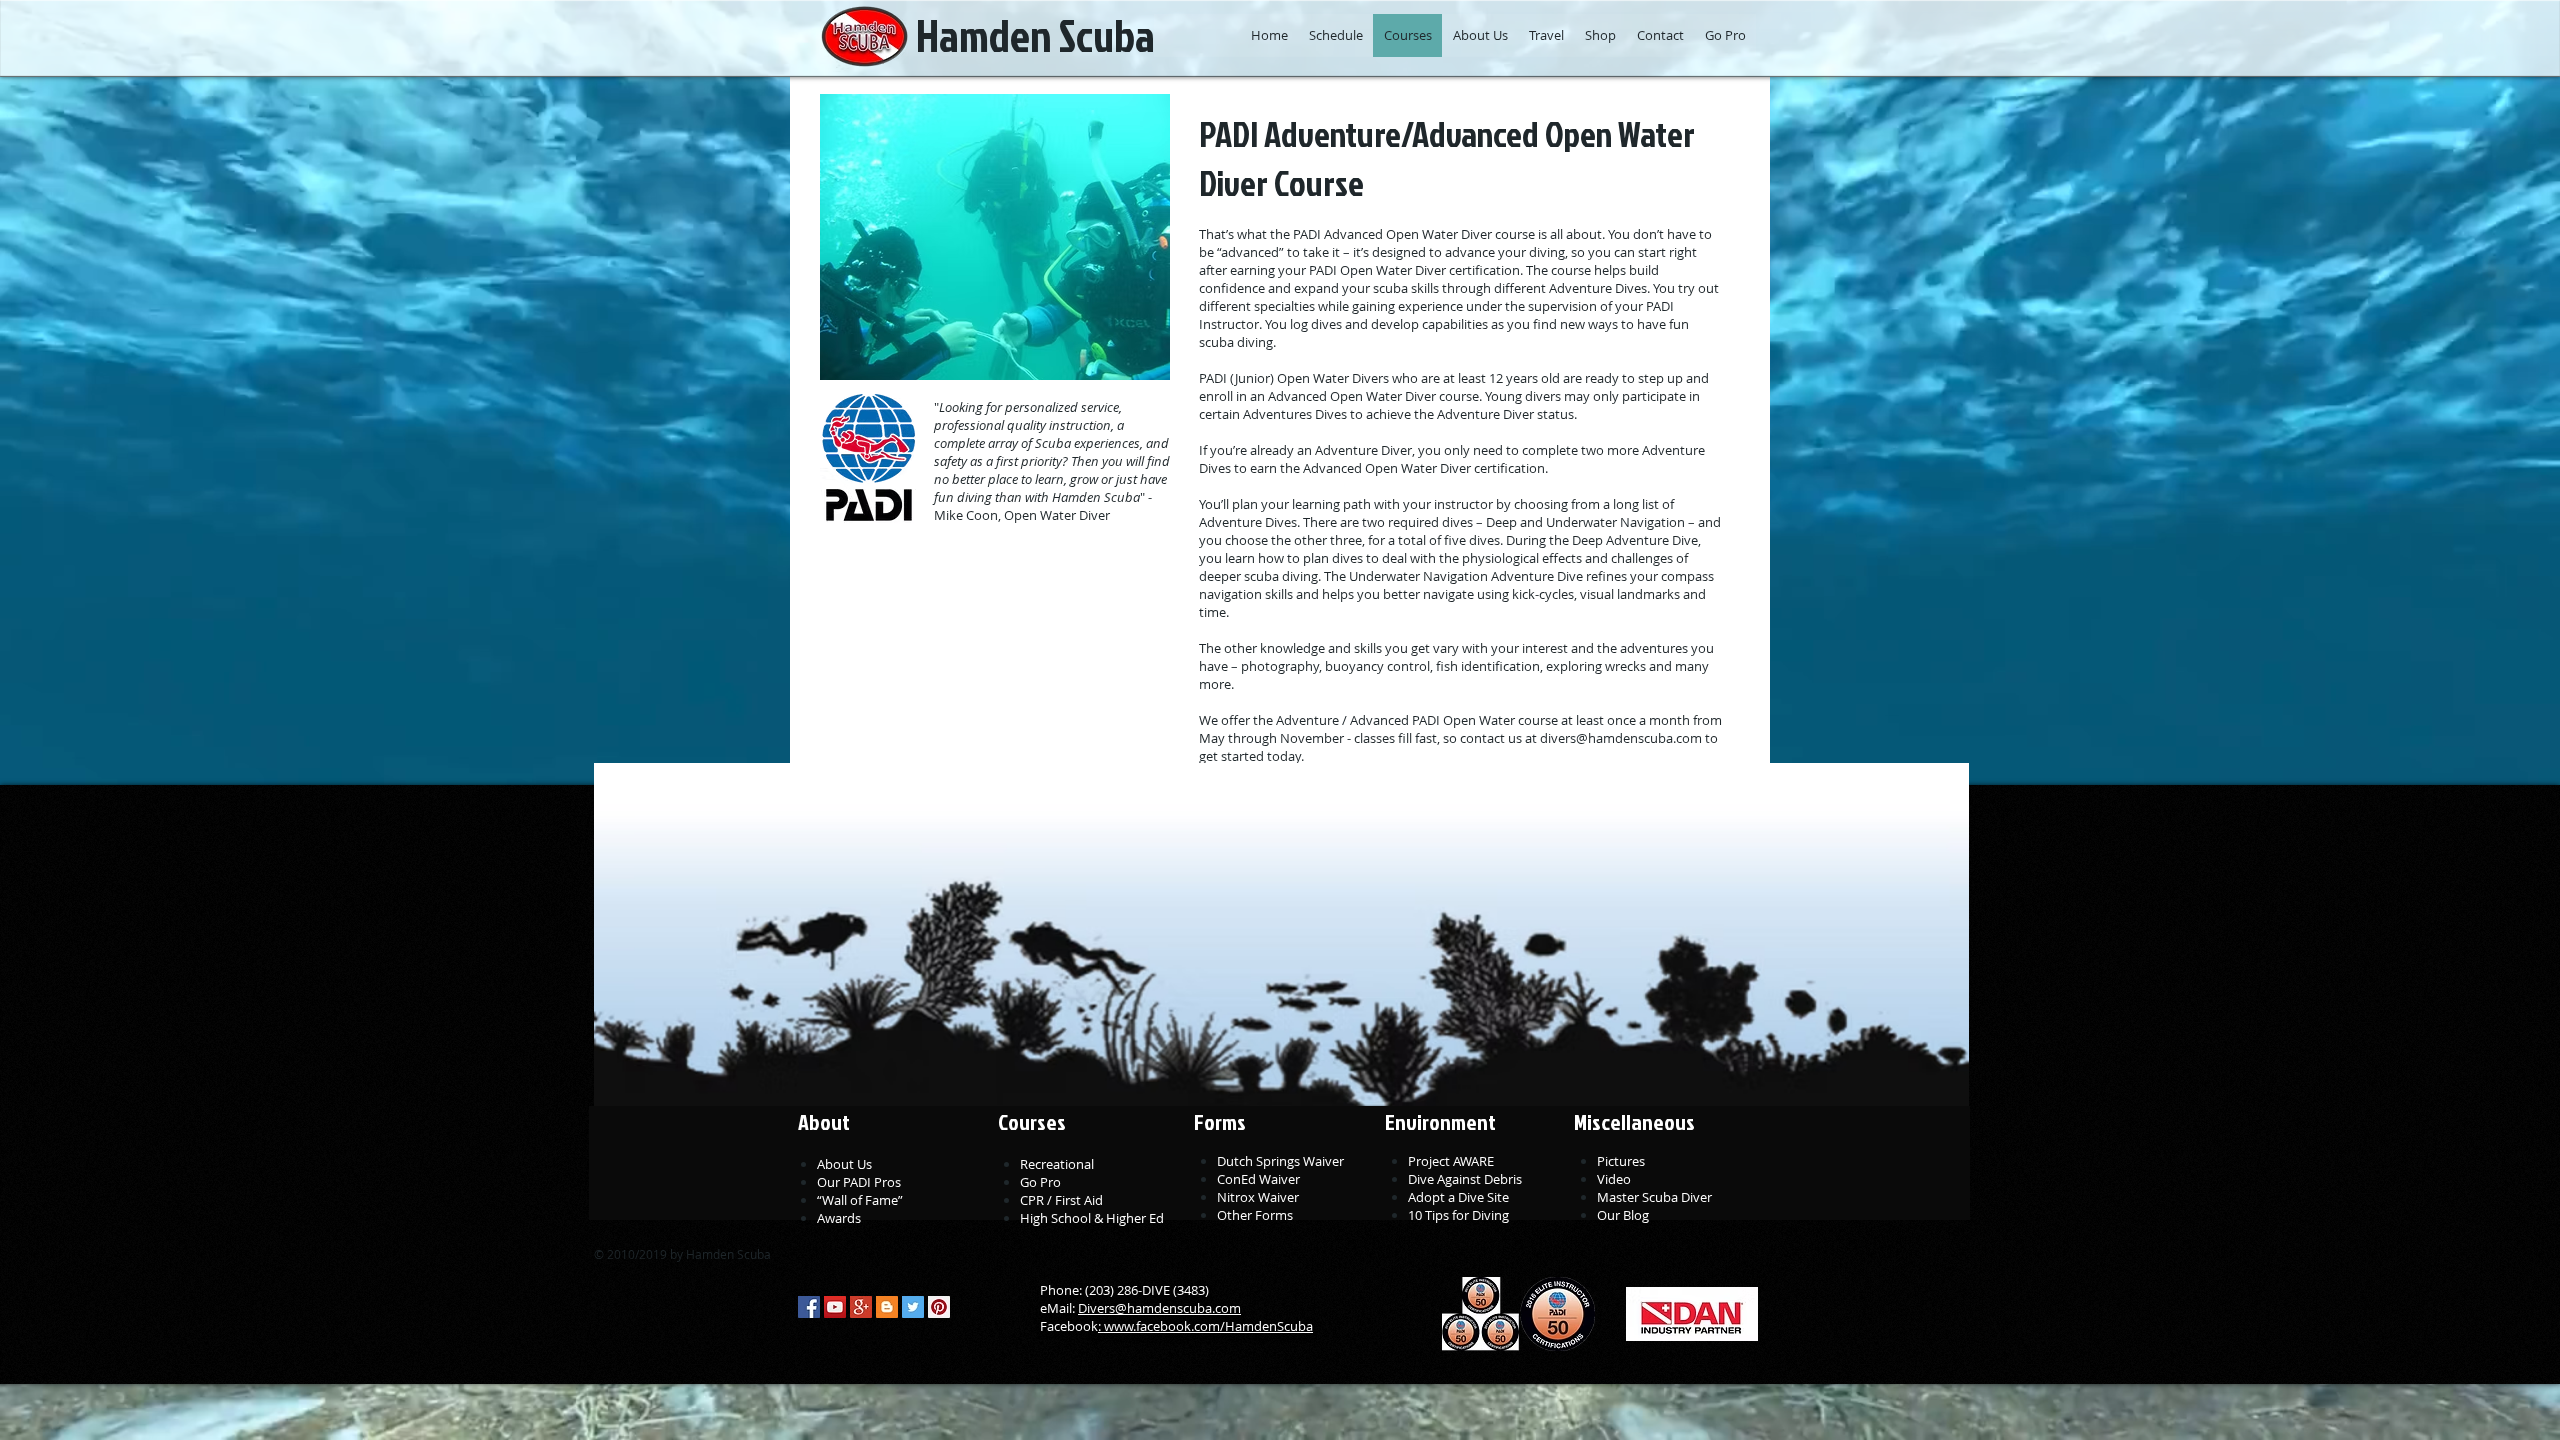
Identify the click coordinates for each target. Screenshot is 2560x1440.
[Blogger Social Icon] (887, 1307)
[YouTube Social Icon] (835, 1307)
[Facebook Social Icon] (809, 1307)
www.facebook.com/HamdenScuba (1208, 1326)
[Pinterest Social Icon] (939, 1307)
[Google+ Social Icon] (861, 1307)
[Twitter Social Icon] (913, 1307)
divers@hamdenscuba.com (1621, 738)
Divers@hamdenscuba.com (1159, 1308)
